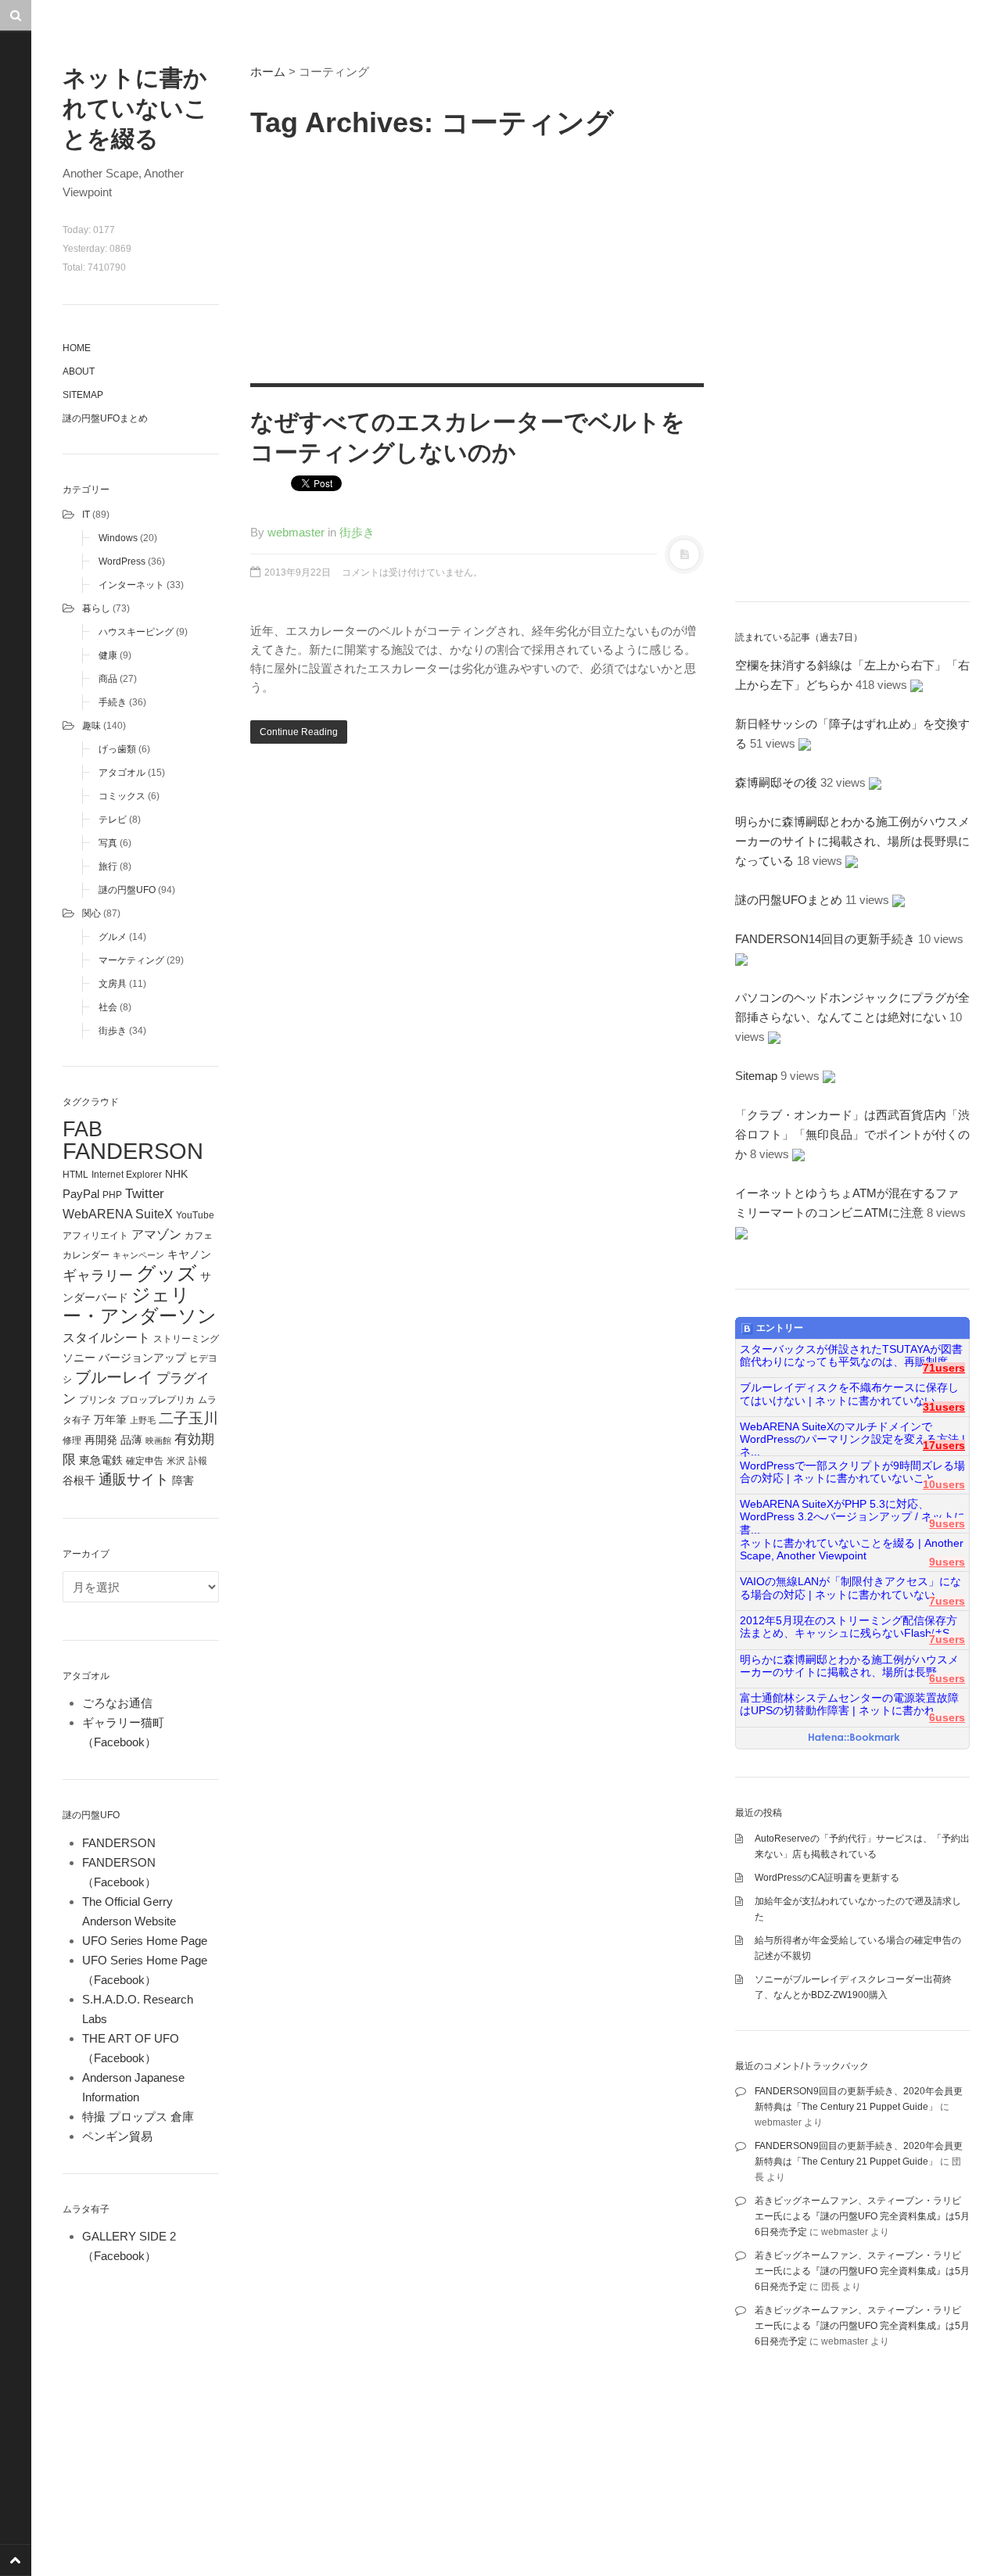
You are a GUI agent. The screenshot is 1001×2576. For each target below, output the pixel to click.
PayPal (81, 1194)
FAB (83, 1129)
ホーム (268, 72)
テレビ (113, 820)
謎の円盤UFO (127, 890)
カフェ (199, 1236)
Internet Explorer (127, 1175)
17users (944, 1446)
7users (947, 1601)
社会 (108, 1007)
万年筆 (110, 1419)
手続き (113, 702)
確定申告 (145, 1461)
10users (944, 1485)
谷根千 (79, 1481)
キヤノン (189, 1255)
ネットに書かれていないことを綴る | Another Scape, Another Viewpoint (852, 1550)
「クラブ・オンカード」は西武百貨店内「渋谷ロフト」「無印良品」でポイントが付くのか (852, 1134)
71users (944, 1368)
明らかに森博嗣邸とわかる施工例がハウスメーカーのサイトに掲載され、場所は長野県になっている (852, 841)
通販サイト (134, 1480)
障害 (183, 1481)
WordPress (122, 561)
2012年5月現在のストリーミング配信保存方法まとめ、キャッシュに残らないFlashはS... (849, 1627)
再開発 (101, 1440)
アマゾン (156, 1234)
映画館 (158, 1440)
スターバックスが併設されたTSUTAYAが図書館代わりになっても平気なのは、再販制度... (851, 1356)
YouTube (195, 1215)
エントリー (780, 1328)
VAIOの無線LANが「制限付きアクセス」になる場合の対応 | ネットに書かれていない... (850, 1588)
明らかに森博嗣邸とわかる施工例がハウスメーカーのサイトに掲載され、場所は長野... (849, 1666)
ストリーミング (186, 1339)
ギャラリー (98, 1275)
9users (947, 1524)
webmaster (296, 532)
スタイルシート (106, 1337)
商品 (108, 679)
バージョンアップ (142, 1358)
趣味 (91, 726)
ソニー (79, 1358)
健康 (108, 655)
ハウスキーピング (136, 632)
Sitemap (83, 395)
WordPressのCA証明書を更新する (827, 1878)
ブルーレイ (114, 1377)
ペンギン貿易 (117, 2136)
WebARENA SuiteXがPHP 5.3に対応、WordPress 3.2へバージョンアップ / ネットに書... (852, 1511)
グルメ (113, 937)
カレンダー (86, 1255)
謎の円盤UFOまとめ (105, 418)
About (79, 371)
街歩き (113, 1031)
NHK (176, 1174)
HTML (75, 1175)
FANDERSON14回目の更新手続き (825, 939)
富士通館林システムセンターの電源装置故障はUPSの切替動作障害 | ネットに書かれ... (849, 1704)
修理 (72, 1440)
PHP (112, 1195)
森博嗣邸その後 (776, 782)
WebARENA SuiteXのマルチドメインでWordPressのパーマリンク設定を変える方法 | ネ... (852, 1433)
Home (77, 348)
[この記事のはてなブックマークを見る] (917, 685)
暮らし (96, 608)
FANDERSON (133, 1151)
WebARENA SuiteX (118, 1214)
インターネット (131, 585)
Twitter (145, 1193)
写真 (108, 843)
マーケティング (131, 960)
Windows (118, 538)
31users (944, 1407)
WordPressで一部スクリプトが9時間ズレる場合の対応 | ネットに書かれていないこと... (852, 1472)
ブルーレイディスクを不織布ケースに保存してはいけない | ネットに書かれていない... (849, 1394)
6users (947, 1679)
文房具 (113, 984)
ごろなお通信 (117, 1703)
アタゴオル (122, 773)
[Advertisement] (477, 258)
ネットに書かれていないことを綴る (135, 108)
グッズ (167, 1274)
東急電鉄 (101, 1460)
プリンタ (98, 1400)
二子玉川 (188, 1418)
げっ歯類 (117, 749)
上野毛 (143, 1420)
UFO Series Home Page (145, 1941)
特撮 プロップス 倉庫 (138, 2117)
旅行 (108, 866)
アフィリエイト (95, 1236)
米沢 (176, 1461)
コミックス (122, 796)
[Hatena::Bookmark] (854, 1738)
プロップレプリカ (157, 1400)
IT (86, 515)
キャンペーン (138, 1255)
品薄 (131, 1440)
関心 (91, 913)
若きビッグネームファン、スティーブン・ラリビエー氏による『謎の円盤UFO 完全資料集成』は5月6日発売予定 (862, 2216)
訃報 (198, 1461)
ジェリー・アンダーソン (140, 1306)
